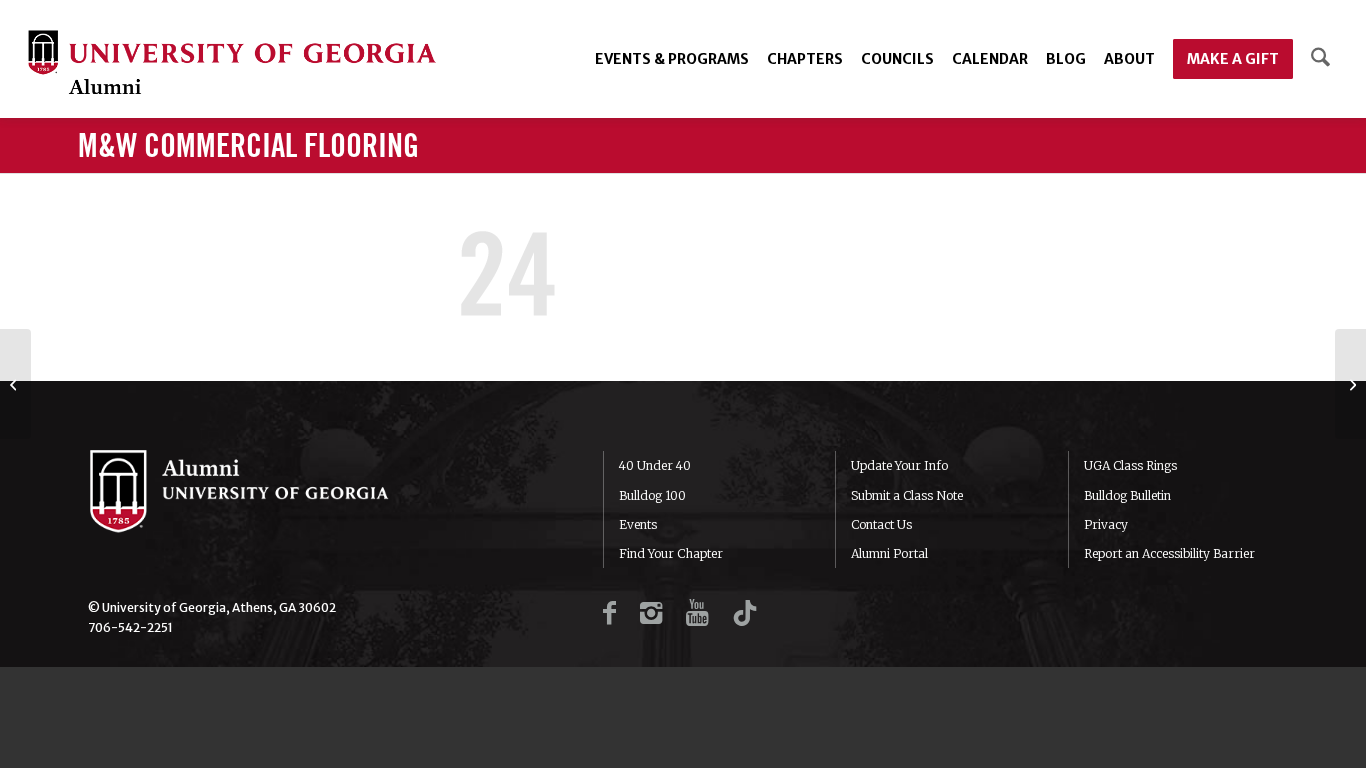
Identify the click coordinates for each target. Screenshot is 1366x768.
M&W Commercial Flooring (248, 147)
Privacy (1106, 524)
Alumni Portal (889, 553)
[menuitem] (672, 59)
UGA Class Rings (1130, 465)
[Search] (1320, 59)
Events (638, 524)
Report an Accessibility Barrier (1169, 553)
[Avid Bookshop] (1350, 384)
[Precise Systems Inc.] (15, 384)
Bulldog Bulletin (1127, 495)
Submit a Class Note (907, 495)
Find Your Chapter (671, 553)
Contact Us (881, 524)
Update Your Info (899, 465)
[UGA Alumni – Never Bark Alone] (232, 64)
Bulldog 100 (652, 495)
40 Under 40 (655, 465)
